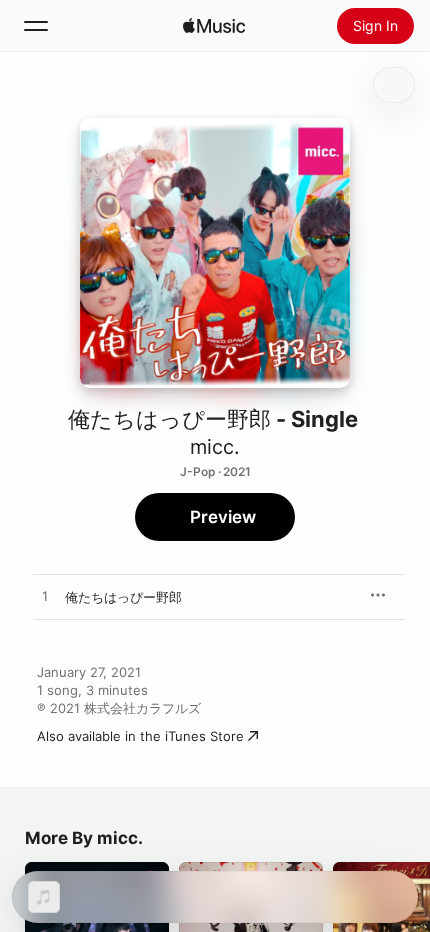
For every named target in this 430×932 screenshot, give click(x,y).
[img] (214, 26)
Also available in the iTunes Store (140, 736)
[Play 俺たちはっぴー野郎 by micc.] (45, 597)
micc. (215, 447)
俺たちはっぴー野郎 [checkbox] (123, 597)
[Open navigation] (36, 26)
